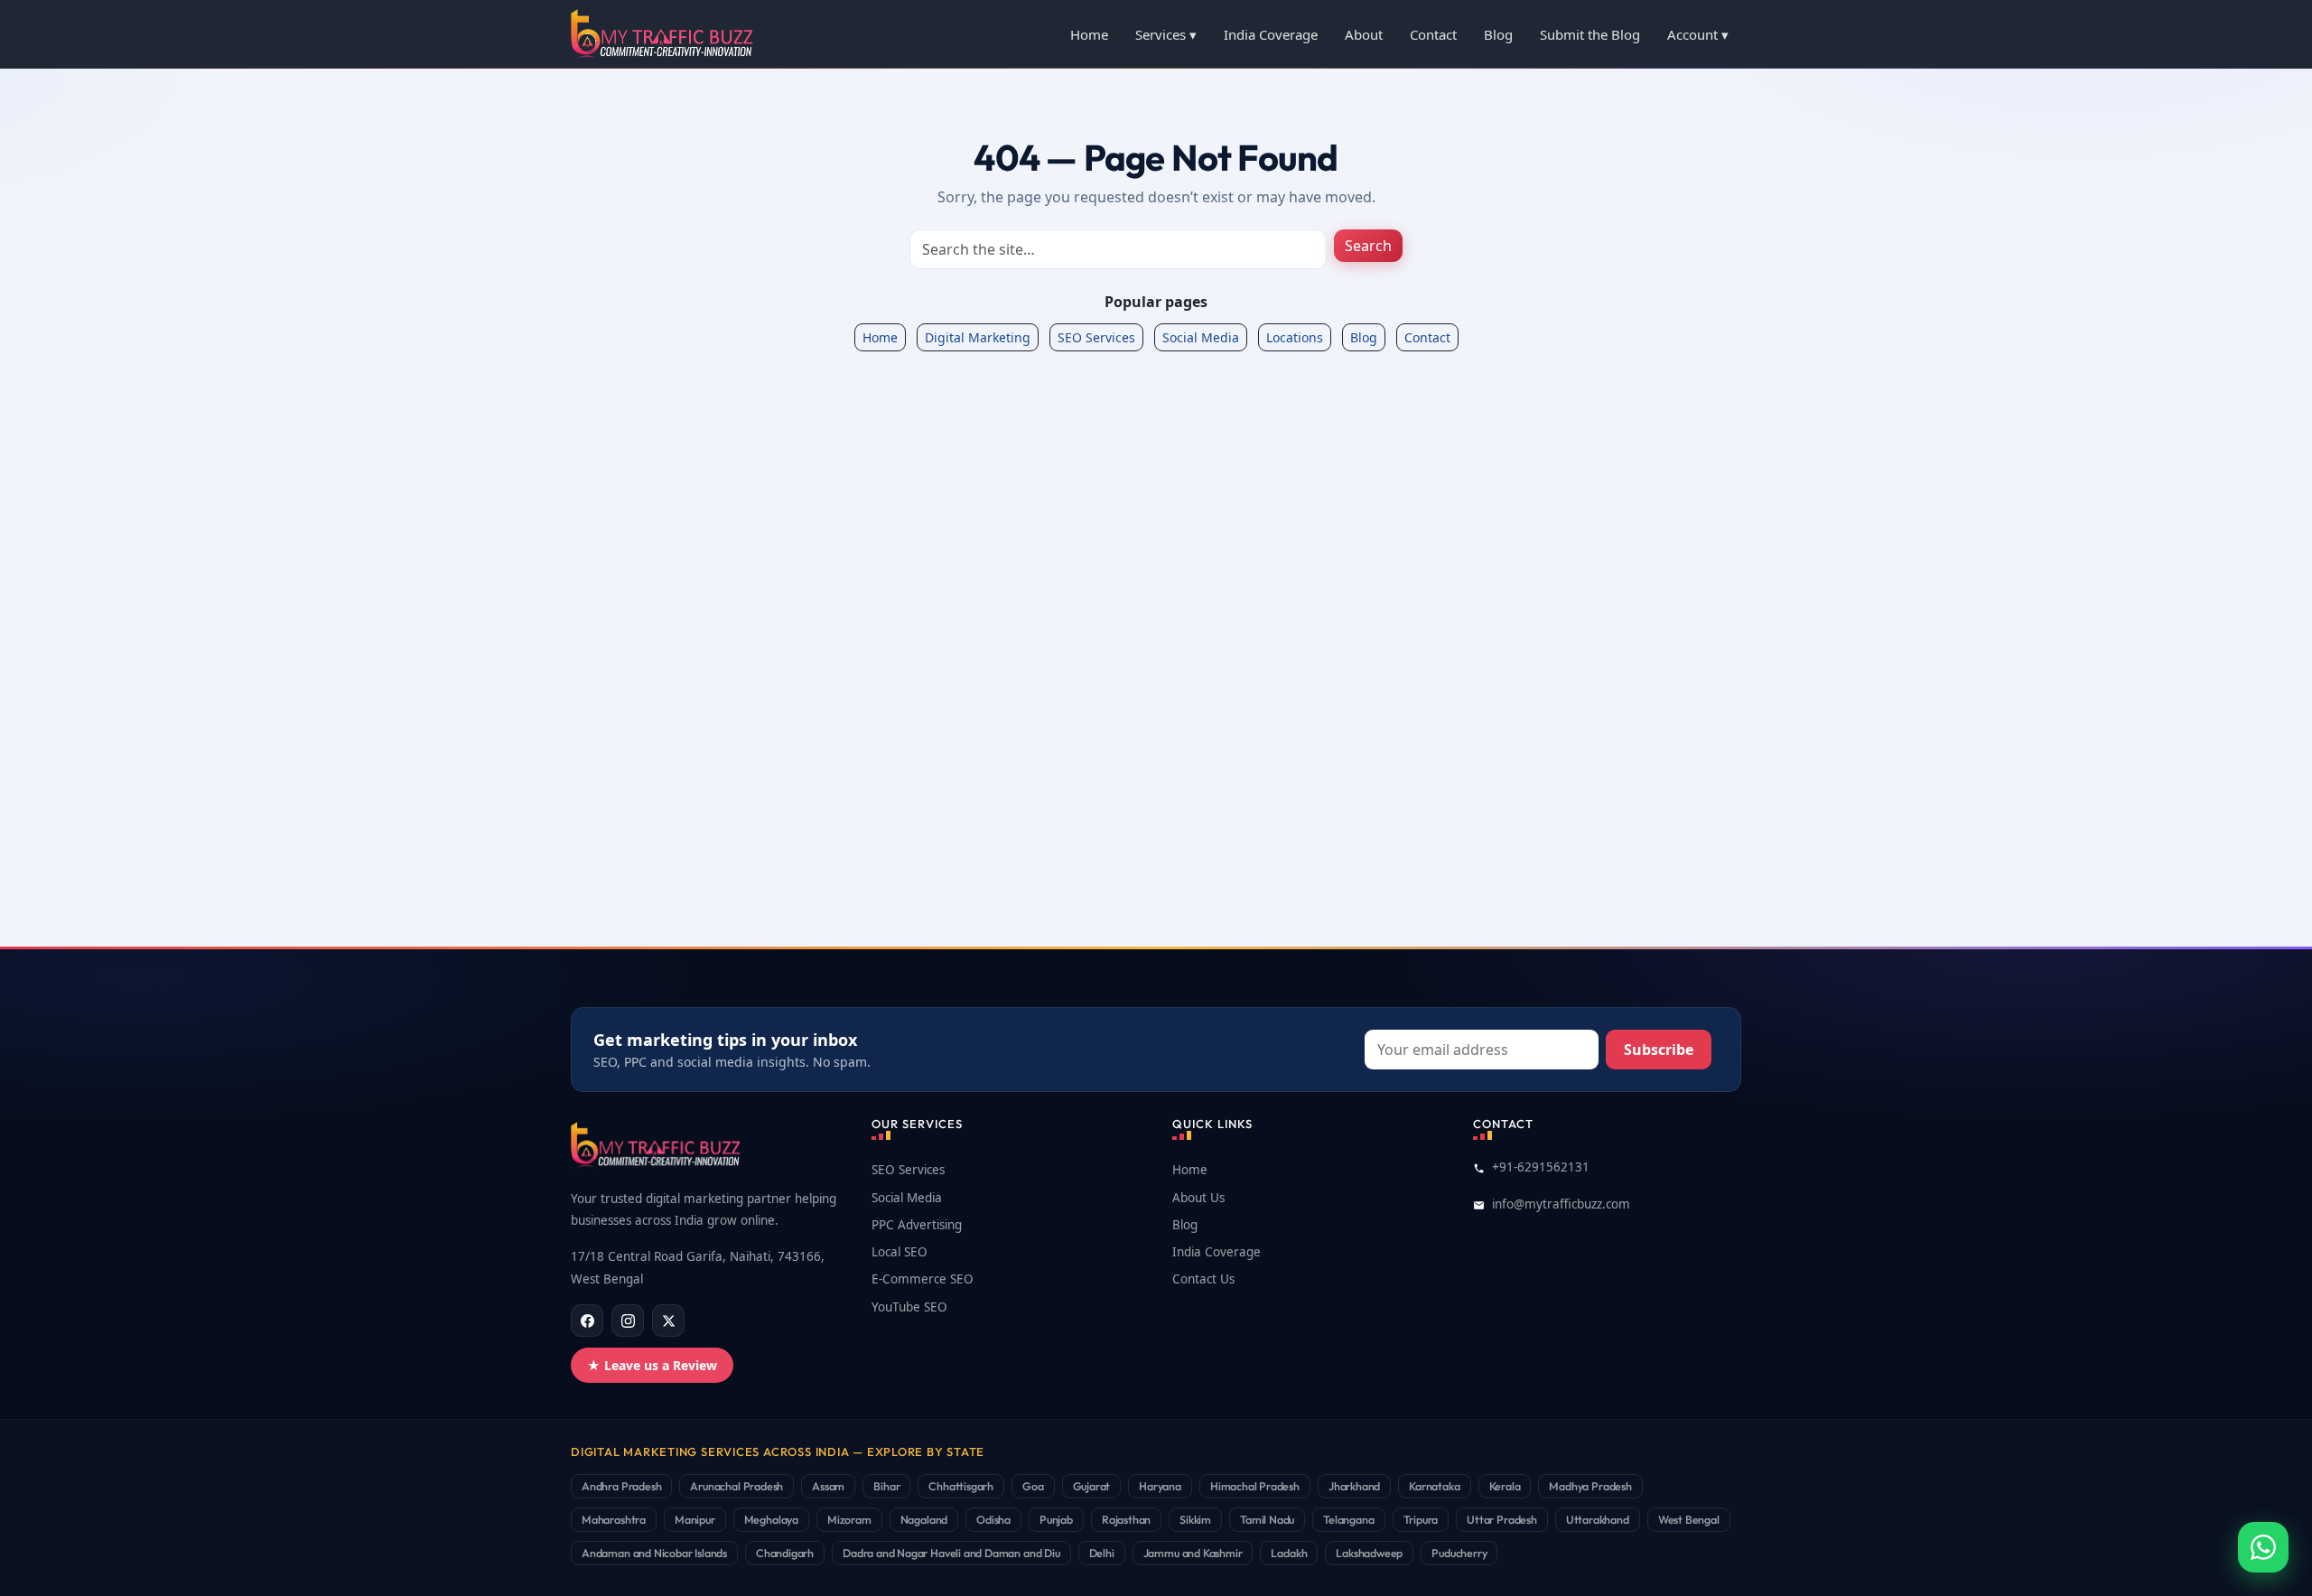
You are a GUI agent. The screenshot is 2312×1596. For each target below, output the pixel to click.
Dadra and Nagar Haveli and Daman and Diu (951, 1553)
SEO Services (1096, 337)
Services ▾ (1166, 34)
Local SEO (900, 1252)
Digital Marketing (978, 337)
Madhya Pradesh (1590, 1486)
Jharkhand (1354, 1486)
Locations (1295, 337)
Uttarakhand (1598, 1519)
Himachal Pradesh (1255, 1486)
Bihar (886, 1486)
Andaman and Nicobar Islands (654, 1553)
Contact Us (1203, 1279)
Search (1368, 246)
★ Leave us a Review (652, 1365)
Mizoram (849, 1519)
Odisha (993, 1519)
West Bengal (1689, 1519)
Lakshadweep (1369, 1553)
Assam (828, 1486)
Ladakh (1289, 1553)
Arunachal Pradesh (736, 1486)
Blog (1498, 34)
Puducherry (1459, 1553)
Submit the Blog (1590, 34)
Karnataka (1434, 1486)
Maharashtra (614, 1519)
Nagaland (924, 1519)
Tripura (1421, 1519)
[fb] (587, 1321)
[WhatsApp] (2263, 1547)
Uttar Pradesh (1502, 1519)
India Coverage (1271, 34)
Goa (1033, 1486)
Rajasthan (1126, 1519)
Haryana (1160, 1486)
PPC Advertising (917, 1225)
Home (1089, 34)
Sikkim (1195, 1519)
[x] (668, 1321)
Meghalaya (771, 1519)
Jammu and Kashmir (1193, 1553)
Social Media (1201, 337)
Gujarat (1092, 1486)
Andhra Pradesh (621, 1486)
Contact (1433, 34)
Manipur (695, 1519)
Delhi (1102, 1553)
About (1364, 34)
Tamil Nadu (1267, 1519)
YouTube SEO (909, 1307)
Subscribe (1659, 1050)
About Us (1198, 1198)
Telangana (1348, 1519)
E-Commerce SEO (923, 1279)
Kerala (1505, 1486)
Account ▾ (1698, 34)
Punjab (1056, 1519)
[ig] (628, 1321)
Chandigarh (785, 1553)
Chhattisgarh (961, 1486)
